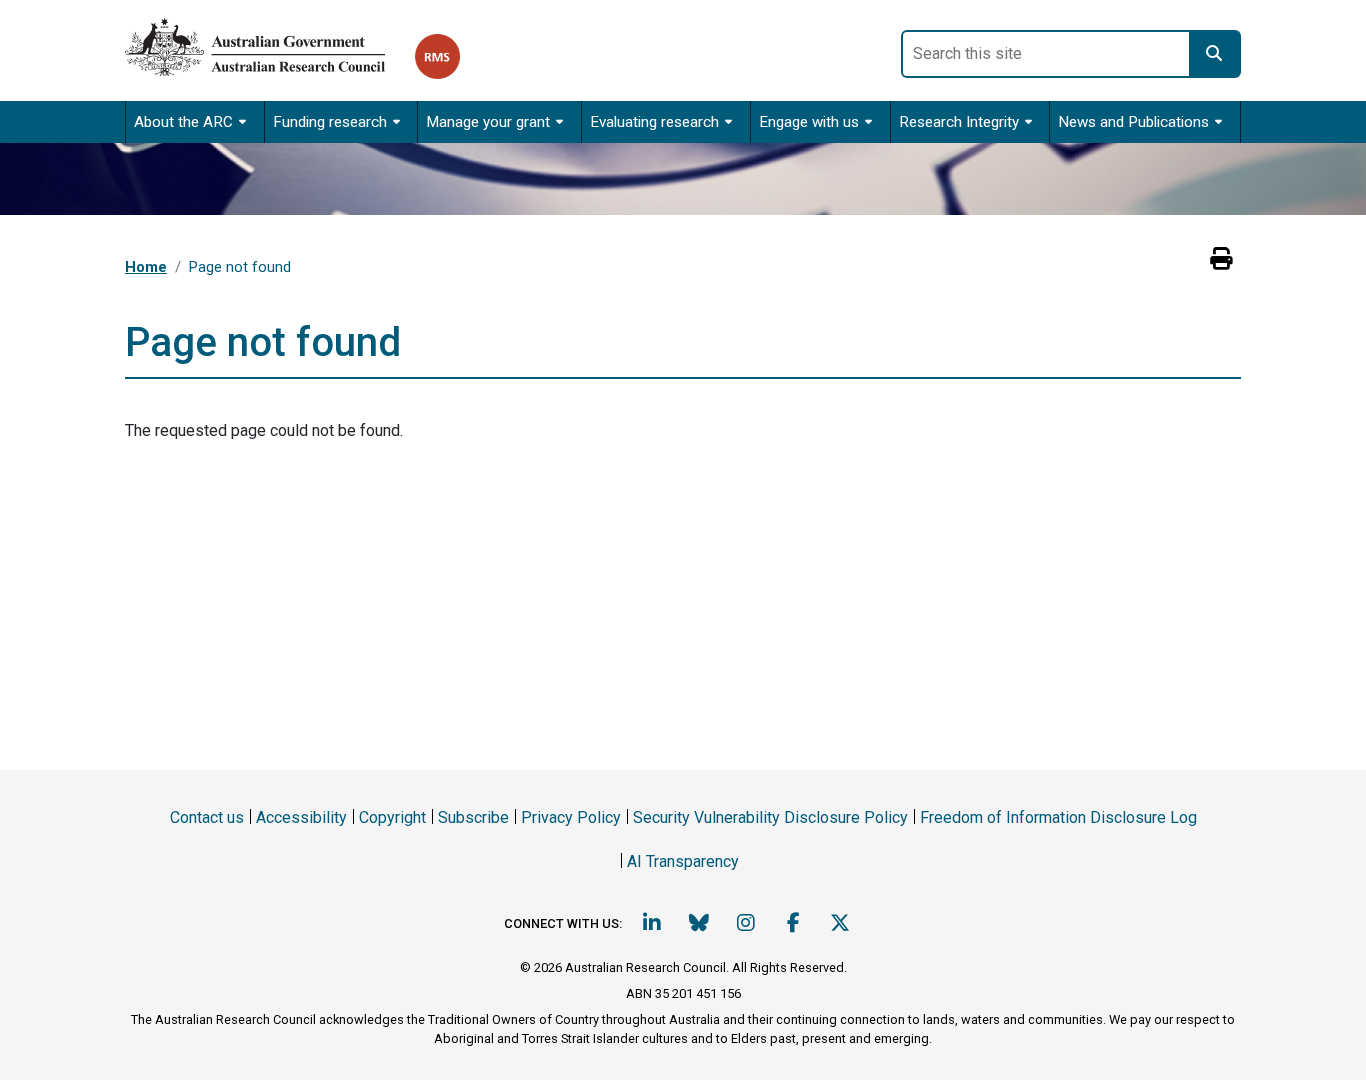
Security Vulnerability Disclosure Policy (770, 817)
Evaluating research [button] (654, 122)
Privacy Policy (571, 817)
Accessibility (301, 817)
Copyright (392, 817)
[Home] (270, 43)
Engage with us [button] (809, 122)
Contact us (207, 817)
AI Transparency (683, 861)
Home (146, 267)
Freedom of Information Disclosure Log (1058, 817)
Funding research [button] (330, 122)
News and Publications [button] (1133, 122)
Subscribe (473, 817)
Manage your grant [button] (488, 122)
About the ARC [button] (183, 122)
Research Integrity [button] (959, 122)
